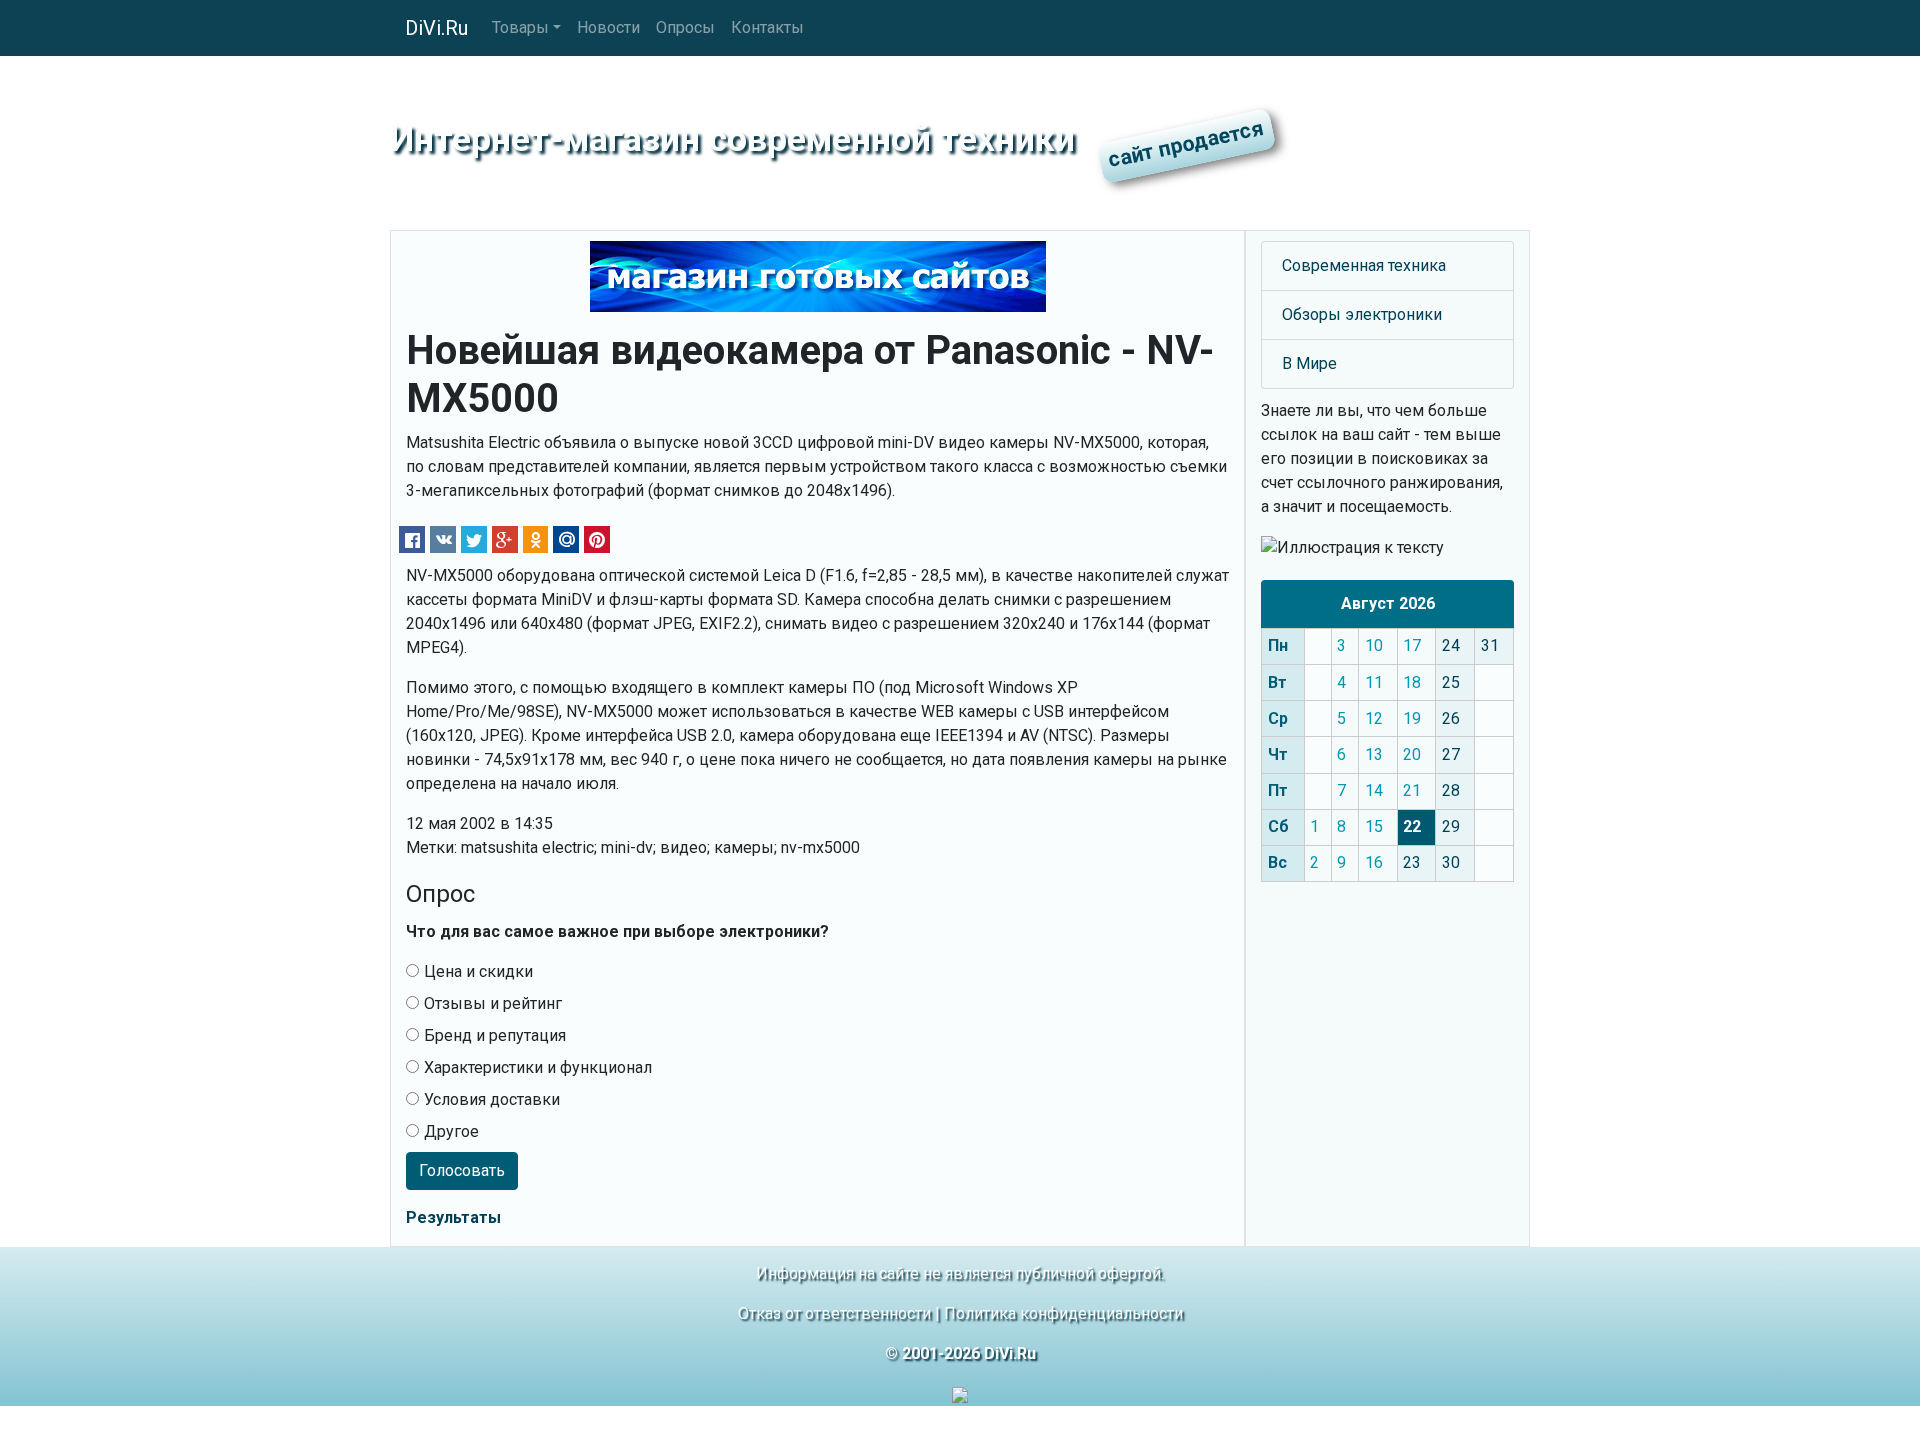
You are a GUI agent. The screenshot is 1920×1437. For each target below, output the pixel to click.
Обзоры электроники (1362, 314)
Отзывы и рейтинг (493, 1003)
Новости (608, 27)
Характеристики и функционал (538, 1067)
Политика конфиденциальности (1063, 1313)
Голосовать (462, 1170)
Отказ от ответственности (834, 1313)
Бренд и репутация (495, 1035)
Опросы (685, 27)
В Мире (1309, 363)
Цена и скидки (478, 971)
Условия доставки (492, 1099)
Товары (520, 27)
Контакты (767, 27)
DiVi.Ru (436, 28)
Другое (451, 1131)
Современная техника (1364, 265)
